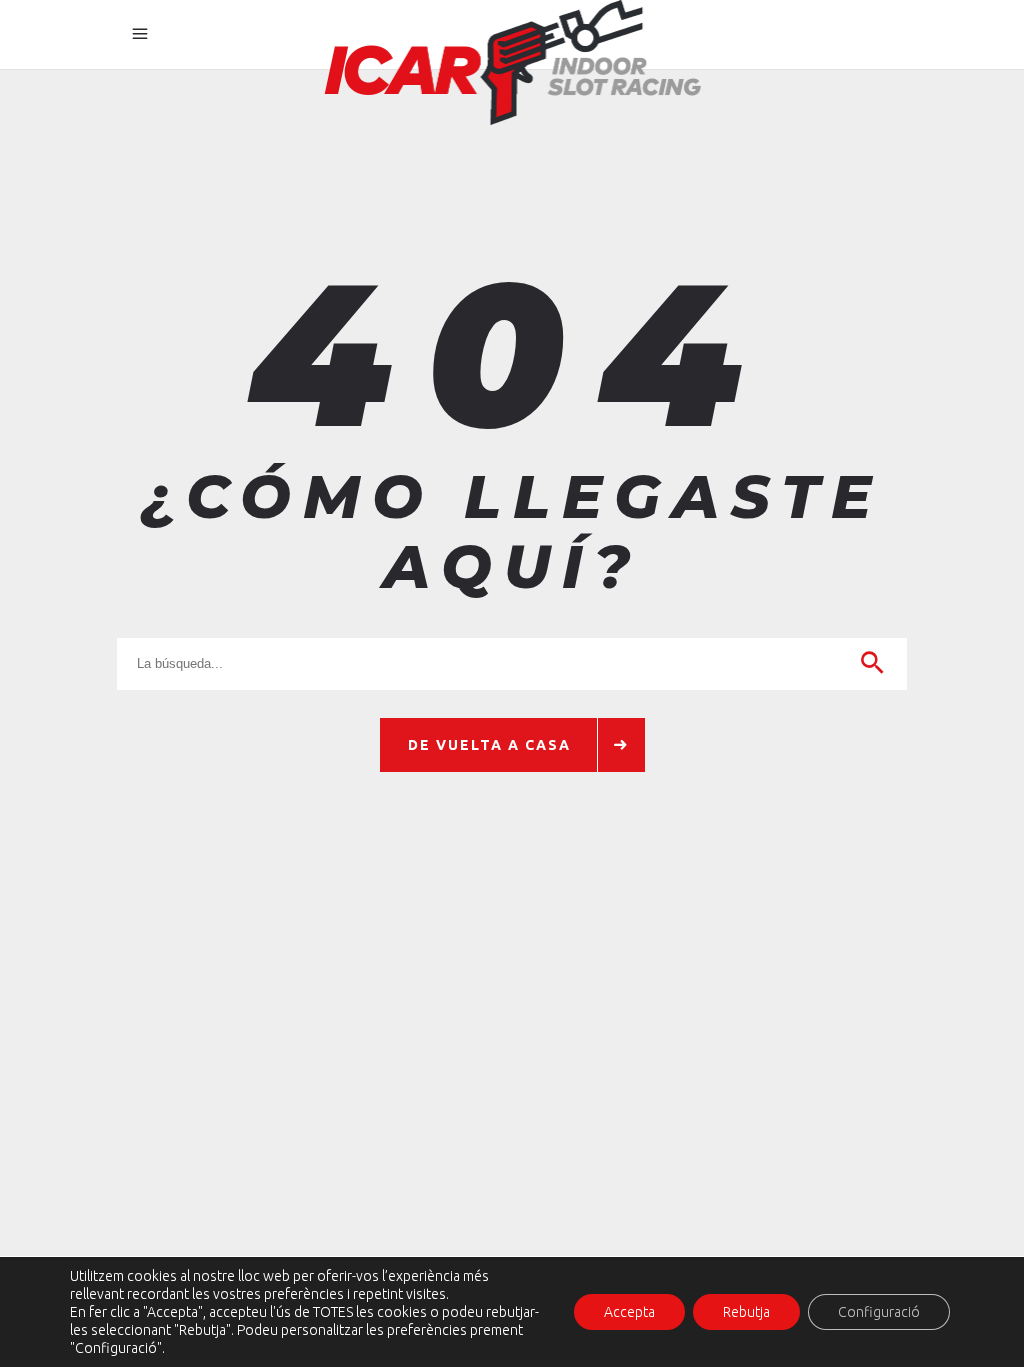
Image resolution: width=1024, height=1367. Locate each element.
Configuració (879, 1312)
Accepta (629, 1312)
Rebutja (746, 1312)
